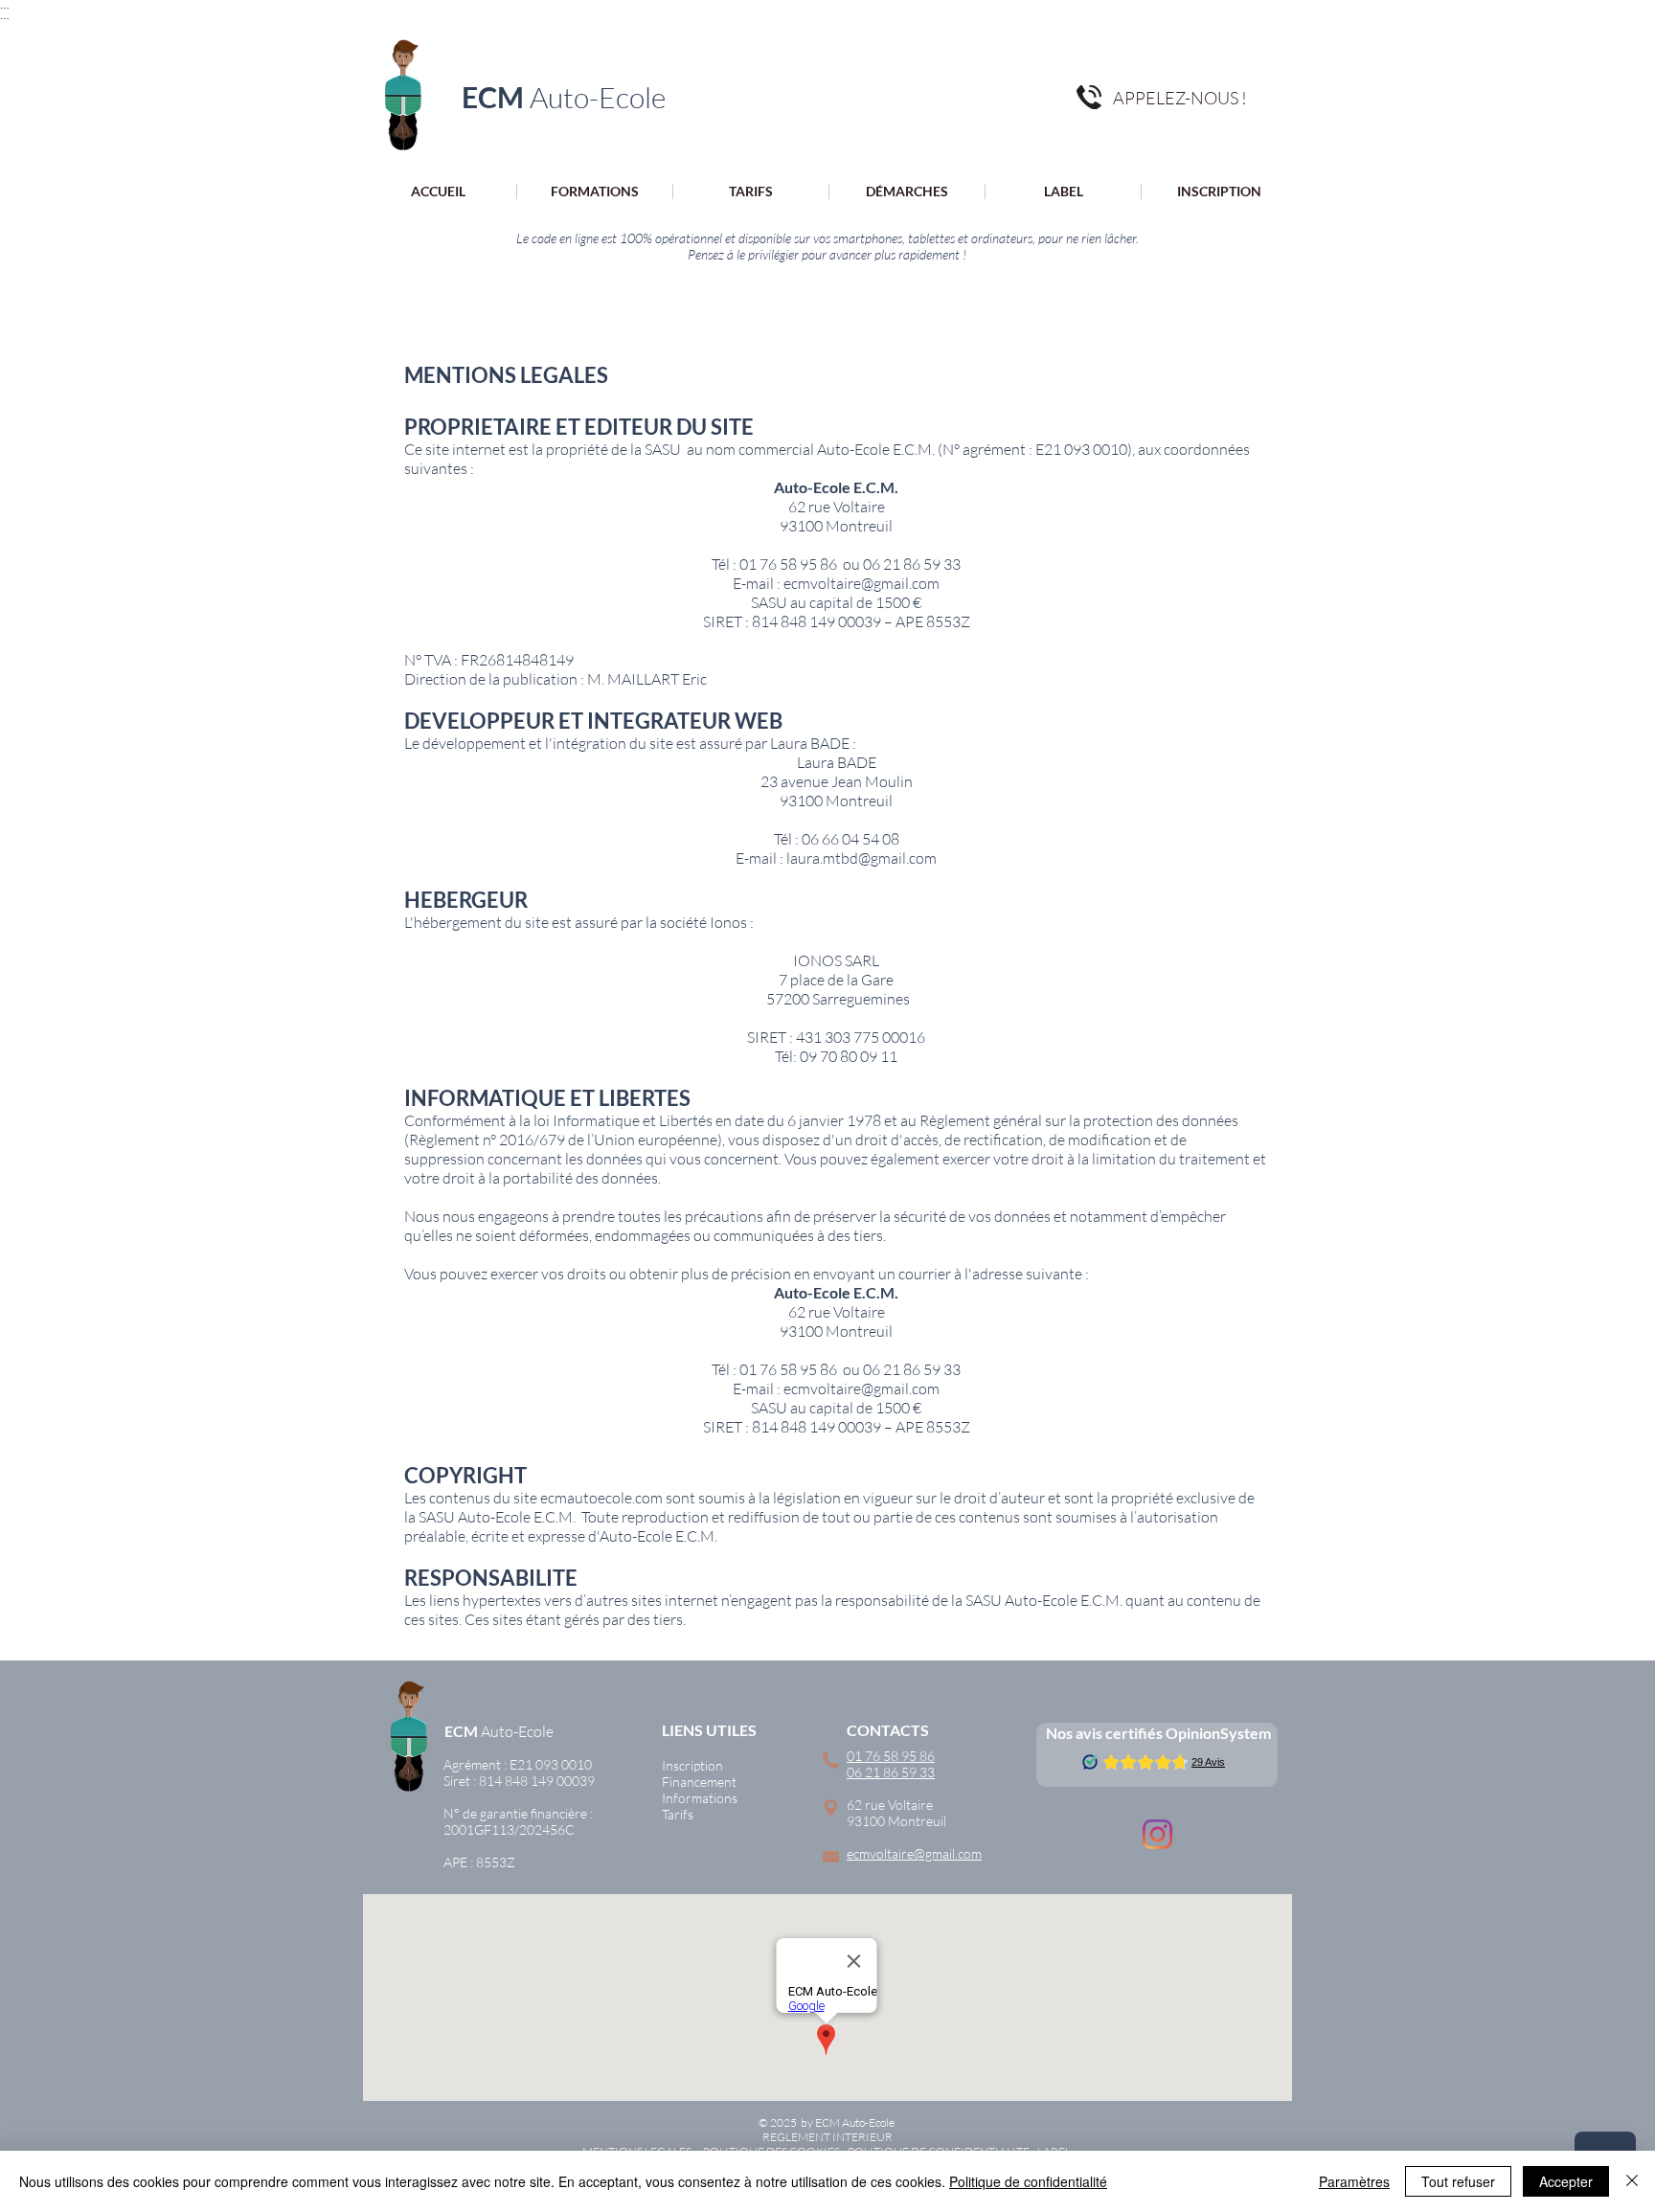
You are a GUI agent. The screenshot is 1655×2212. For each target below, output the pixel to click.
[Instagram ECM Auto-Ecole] (1157, 1834)
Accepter (1566, 2181)
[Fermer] (1632, 2181)
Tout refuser (1458, 2181)
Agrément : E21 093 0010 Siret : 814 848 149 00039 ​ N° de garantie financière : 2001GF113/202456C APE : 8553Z (520, 1813)
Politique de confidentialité (1028, 2181)
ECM (461, 1731)
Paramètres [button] (1354, 2181)
